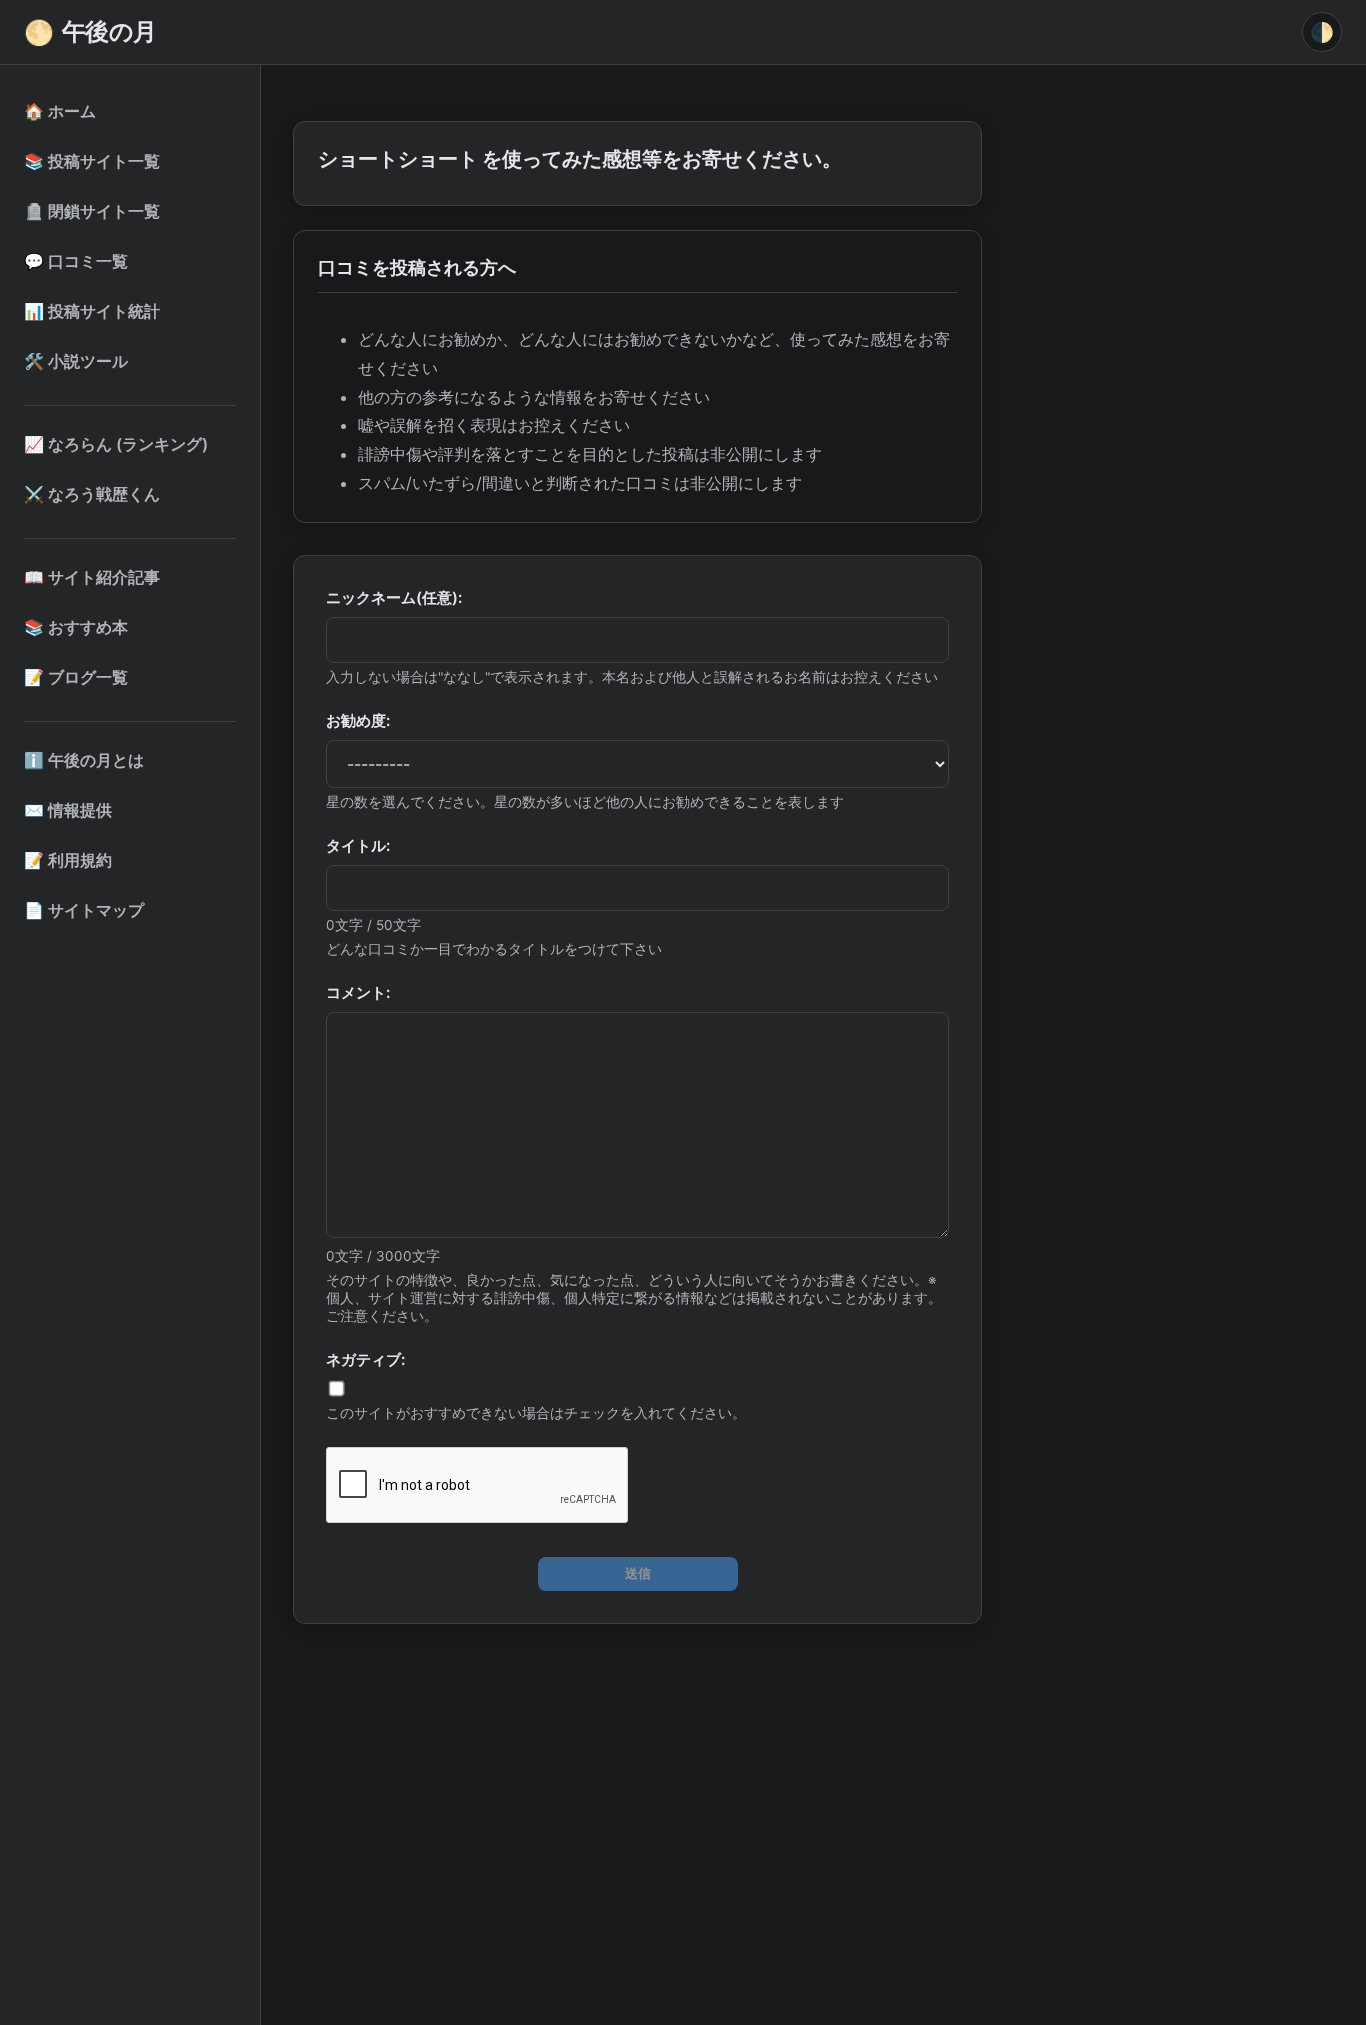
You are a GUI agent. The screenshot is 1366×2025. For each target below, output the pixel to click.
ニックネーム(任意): (394, 597)
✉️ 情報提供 (68, 810)
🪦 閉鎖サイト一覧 (92, 211)
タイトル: (358, 845)
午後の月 (90, 32)
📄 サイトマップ (84, 910)
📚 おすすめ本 (76, 627)
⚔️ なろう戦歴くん (92, 494)
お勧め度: (358, 720)
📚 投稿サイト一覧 (92, 161)
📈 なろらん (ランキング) (116, 444)
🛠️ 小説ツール (76, 361)
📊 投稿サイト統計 (92, 311)
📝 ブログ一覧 (76, 677)
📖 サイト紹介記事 (92, 577)
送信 (638, 1573)
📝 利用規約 (68, 860)
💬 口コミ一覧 (76, 261)
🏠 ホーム (60, 111)
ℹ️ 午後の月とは (84, 760)
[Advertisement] (637, 1788)
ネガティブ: (365, 1359)
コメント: (358, 992)
